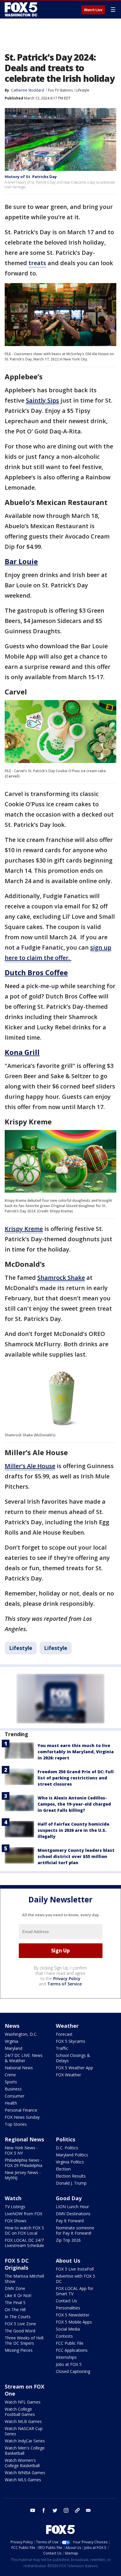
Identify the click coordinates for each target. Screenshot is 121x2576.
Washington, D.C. (21, 2034)
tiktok (77, 2510)
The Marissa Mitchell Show (24, 2279)
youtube (33, 2510)
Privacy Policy (67, 1978)
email (88, 2510)
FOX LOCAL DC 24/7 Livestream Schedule (24, 2243)
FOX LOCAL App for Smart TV (75, 2291)
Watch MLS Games (23, 2480)
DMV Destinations (73, 2214)
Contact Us (66, 2301)
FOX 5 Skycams (70, 2041)
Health (11, 2103)
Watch (13, 2198)
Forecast (64, 2034)
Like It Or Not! (18, 2295)
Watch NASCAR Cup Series (24, 2431)
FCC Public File (70, 2343)
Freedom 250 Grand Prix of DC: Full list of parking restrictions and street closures (76, 1778)
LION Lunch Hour (72, 2207)
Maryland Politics (72, 2155)
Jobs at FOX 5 (69, 2364)
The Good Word (20, 2331)
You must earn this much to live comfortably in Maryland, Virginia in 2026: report (76, 1752)
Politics (65, 2139)
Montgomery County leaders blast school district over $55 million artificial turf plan (76, 1856)
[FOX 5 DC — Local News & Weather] (22, 9)
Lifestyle (83, 90)
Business (13, 2089)
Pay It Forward (70, 2221)
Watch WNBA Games (25, 2473)
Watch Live (93, 10)
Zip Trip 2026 (68, 2240)
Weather (67, 2026)
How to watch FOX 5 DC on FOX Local (24, 2230)
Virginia (11, 2041)
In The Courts (18, 2317)
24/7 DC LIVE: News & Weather (24, 2058)
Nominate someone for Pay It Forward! (75, 2230)
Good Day (69, 2198)
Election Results (71, 2176)
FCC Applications (72, 2350)
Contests (64, 2336)
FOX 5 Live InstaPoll (75, 2269)
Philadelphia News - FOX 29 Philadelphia (23, 2163)
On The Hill (15, 2310)
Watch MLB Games (23, 2421)
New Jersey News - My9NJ (23, 2175)
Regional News (24, 2139)
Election (63, 2169)
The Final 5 (15, 2302)
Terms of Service (64, 1984)
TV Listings (15, 2207)
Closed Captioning (73, 2371)
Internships (66, 2357)
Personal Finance (21, 2110)
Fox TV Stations (60, 90)
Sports (11, 2082)
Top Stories (16, 2124)
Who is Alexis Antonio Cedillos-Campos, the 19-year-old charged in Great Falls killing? (74, 1804)
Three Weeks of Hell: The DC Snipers (24, 2340)
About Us (68, 2261)
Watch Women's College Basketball (22, 2463)
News (12, 2026)
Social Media (68, 2329)
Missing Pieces (19, 2350)
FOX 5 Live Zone (20, 2324)
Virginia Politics (70, 2162)
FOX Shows (16, 2221)
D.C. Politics (67, 2148)
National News (19, 2068)
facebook (44, 2510)
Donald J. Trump (71, 2183)
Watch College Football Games (20, 2412)
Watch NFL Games (23, 2402)
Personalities (68, 2308)
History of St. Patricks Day (31, 177)
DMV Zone (15, 2288)
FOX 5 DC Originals (17, 2264)
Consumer (15, 2096)
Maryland (14, 2048)
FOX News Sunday (22, 2117)
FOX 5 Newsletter (73, 2315)
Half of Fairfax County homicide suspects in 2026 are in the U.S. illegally (73, 1830)
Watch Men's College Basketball (25, 2450)
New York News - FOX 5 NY (21, 2150)
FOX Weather (68, 2075)
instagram (66, 2510)
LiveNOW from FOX (23, 2214)
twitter (55, 2510)
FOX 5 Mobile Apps (74, 2322)
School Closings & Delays (73, 2058)
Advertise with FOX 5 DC (75, 2279)
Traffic (62, 2048)
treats (37, 263)
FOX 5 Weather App (74, 2068)
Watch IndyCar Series (25, 2441)
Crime (10, 2075)
